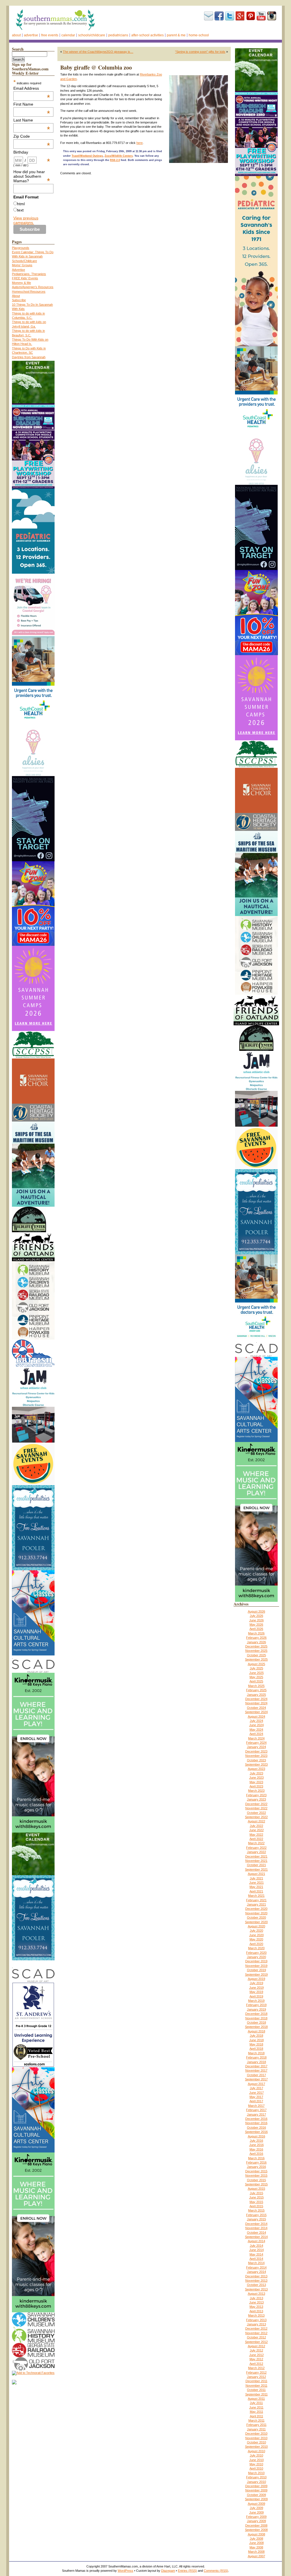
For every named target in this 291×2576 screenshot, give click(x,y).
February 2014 (256, 2267)
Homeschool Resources (29, 292)
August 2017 (256, 2084)
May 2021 (256, 1887)
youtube (261, 16)
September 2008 (256, 2530)
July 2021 (256, 1878)
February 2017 (256, 2110)
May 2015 (256, 2202)
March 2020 (256, 1948)
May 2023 (256, 1782)
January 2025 (256, 1695)
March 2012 (256, 2368)
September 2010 (256, 2447)
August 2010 (256, 2451)
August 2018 (256, 2031)
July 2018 (256, 2036)
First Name (32, 104)
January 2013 (256, 2324)
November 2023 (256, 1756)
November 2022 (256, 1808)
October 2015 (256, 2180)
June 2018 (256, 2040)
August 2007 (256, 2556)
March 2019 (256, 2001)
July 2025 (256, 1668)
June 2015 (256, 2197)
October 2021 (256, 1865)
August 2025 (256, 1664)
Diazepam (168, 2571)
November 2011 (256, 2386)
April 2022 (256, 1839)
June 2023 (256, 1778)
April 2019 (256, 1996)
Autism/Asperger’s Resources (33, 287)
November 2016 (256, 2123)
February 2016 (256, 2162)
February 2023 (256, 1795)
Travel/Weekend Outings (87, 156)
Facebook (219, 16)
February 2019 (256, 2005)
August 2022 (256, 1821)
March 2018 (256, 2053)
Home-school (199, 35)
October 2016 (256, 2128)
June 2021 (256, 1883)
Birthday (32, 152)
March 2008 (256, 2552)
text (20, 210)
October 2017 (256, 2075)
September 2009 (256, 2499)
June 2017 (256, 2093)
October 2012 (256, 2337)
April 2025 (256, 1681)
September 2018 (256, 2027)
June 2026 (256, 1620)
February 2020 (256, 1953)
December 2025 (256, 1646)
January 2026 (256, 1642)
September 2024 (256, 1712)
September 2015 (256, 2184)
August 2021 (256, 1874)
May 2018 (256, 2044)
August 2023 (256, 1769)
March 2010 (256, 2473)
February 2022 (256, 1848)
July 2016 (256, 2141)
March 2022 (256, 1843)
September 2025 (256, 1659)
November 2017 (256, 2070)
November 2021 (256, 1861)
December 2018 (256, 2014)
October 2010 (256, 2442)
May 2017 (256, 2097)
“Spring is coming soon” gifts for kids (200, 52)
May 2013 (256, 2307)
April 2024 (256, 1734)
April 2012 (256, 2364)
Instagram (272, 16)
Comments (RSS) (216, 2571)
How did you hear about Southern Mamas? (32, 176)
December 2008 (256, 2525)
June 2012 (256, 2355)
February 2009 (256, 2517)
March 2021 (256, 1896)
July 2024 (256, 1721)
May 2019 (256, 1992)
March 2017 (256, 2106)
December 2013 (256, 2276)
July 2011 (256, 2403)
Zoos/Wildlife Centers (119, 156)
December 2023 (256, 1751)
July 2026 (256, 1616)
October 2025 (256, 1655)
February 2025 (256, 1690)
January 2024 (256, 1747)
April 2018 (256, 2049)
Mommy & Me (21, 283)
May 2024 (256, 1730)
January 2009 (256, 2521)
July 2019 (256, 1983)
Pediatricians (118, 35)
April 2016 (256, 2154)
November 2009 (256, 2490)
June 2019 (256, 1988)
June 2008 (256, 2543)
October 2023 (256, 1760)
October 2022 (256, 1813)
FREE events (50, 35)
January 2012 (256, 2377)
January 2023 (256, 1799)
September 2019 (256, 1975)
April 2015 (256, 2206)
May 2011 (256, 2412)
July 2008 (256, 2539)
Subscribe (209, 16)
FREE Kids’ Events (25, 278)
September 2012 (256, 2342)
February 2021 (256, 1900)
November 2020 (256, 1913)
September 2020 (256, 1922)
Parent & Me (176, 35)
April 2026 (256, 1629)
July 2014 (256, 2246)
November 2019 (256, 1966)
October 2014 (256, 2233)
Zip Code (32, 136)
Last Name (32, 120)
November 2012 (256, 2333)
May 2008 (256, 2547)
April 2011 (256, 2416)
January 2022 (256, 1852)
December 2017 (256, 2066)
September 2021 (256, 1869)
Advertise (31, 35)
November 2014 (256, 2228)
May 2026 (256, 1625)
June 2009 (256, 2512)
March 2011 (256, 2420)
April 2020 (256, 1944)
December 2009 (256, 2486)
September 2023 (256, 1764)
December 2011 (256, 2381)
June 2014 (256, 2250)
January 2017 (256, 2114)
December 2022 (256, 1804)
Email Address (32, 88)
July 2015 (256, 2193)
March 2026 (256, 1633)
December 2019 (256, 1961)
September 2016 (256, 2132)
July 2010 (256, 2455)
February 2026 (256, 1638)
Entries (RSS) (187, 2571)
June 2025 (256, 1673)
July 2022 (256, 1826)
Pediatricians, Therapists (29, 274)
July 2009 (256, 2508)
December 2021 (256, 1856)
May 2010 (256, 2464)
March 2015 (256, 2210)
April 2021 (256, 1891)
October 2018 (256, 2022)
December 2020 (256, 1909)
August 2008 (256, 2534)
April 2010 (256, 2468)
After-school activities (147, 35)
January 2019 (256, 2009)
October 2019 (256, 1970)
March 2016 (256, 2158)
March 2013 (256, 2315)
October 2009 (256, 2495)
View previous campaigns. (26, 220)
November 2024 (256, 1703)
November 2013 (256, 2281)
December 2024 (256, 1699)
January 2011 (256, 2429)
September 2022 (256, 1817)
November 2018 (256, 2018)
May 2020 (256, 1939)
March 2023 (256, 1791)
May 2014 (256, 2254)
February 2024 (256, 1743)
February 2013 (256, 2320)
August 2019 (256, 1979)
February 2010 (256, 2477)
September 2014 (256, 2237)
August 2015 (256, 2189)
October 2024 (256, 1708)
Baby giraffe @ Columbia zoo (96, 67)
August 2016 (256, 2136)
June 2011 (256, 2407)
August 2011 (256, 2399)
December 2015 (256, 2171)
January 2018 (256, 2062)
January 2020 (256, 1957)
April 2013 (256, 2311)
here (140, 143)
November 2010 (256, 2438)
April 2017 (256, 2101)
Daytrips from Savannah (29, 357)
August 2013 (256, 2294)
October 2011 (256, 2390)
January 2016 (256, 2167)
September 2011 (256, 2394)
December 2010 (256, 2434)
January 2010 (256, 2482)
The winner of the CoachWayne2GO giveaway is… (98, 52)
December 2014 (256, 2224)
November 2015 (256, 2175)
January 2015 (256, 2219)
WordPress (125, 2571)
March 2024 (256, 1738)
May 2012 (256, 2359)
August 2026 (256, 1611)
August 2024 (256, 1716)
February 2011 (256, 2425)
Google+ (240, 16)
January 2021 (256, 1904)
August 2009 (256, 2504)
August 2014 (256, 2241)
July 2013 (256, 2298)
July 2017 (256, 2088)
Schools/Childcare (92, 35)
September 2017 (256, 2079)
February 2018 (256, 2057)
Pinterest (251, 16)
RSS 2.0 (115, 160)
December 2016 (256, 2119)
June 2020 (256, 1935)
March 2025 (256, 1686)
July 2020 (256, 1931)
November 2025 (256, 1651)
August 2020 (256, 1926)
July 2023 (256, 1773)
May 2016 (256, 2149)
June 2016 (256, 2145)
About (16, 35)
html (21, 204)
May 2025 (256, 1677)
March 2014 (256, 2263)
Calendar (68, 35)
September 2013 (256, 2289)
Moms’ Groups (22, 265)
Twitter (230, 16)
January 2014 (256, 2272)
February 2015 (256, 2215)
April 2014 (256, 2259)
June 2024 (256, 1725)
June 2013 (256, 2302)
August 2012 (256, 2346)
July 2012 (256, 2350)
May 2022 (256, 1835)
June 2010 (256, 2460)
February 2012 (256, 2372)
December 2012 (256, 2328)
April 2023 (256, 1786)
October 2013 (256, 2285)
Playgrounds (21, 248)
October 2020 (256, 1917)
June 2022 (256, 1830)
